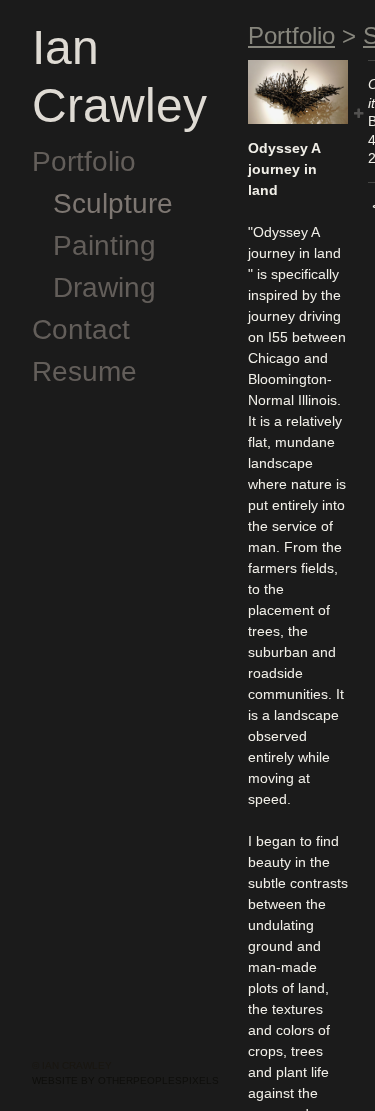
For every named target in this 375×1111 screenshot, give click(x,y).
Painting (104, 245)
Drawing (104, 287)
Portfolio (84, 161)
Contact (81, 329)
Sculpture (113, 203)
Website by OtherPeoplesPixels (125, 1080)
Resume (84, 371)
